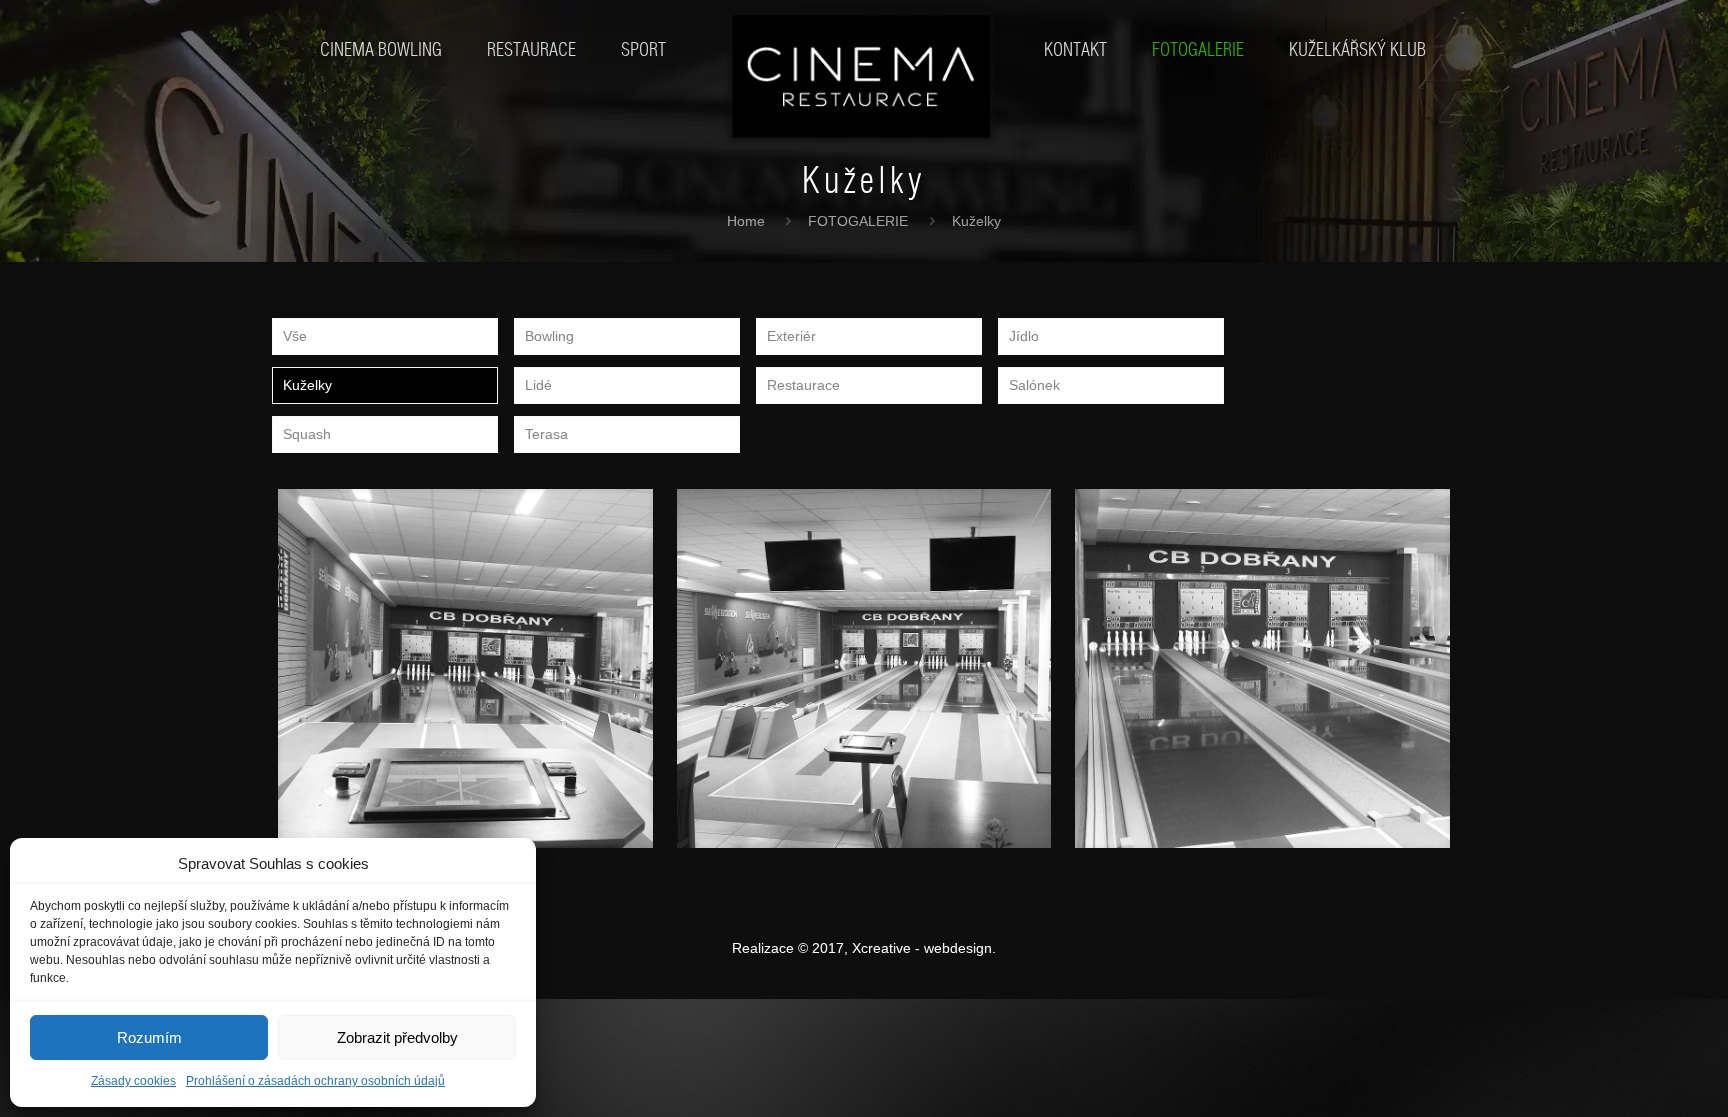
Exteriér (791, 336)
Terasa (546, 434)
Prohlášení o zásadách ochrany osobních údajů (315, 1081)
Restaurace (803, 385)
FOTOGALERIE (858, 221)
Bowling (549, 336)
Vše (295, 336)
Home (746, 221)
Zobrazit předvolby (397, 1037)
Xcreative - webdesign (922, 948)
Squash (307, 434)
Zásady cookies (133, 1081)
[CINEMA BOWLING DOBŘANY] (864, 75)
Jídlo (1024, 336)
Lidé (538, 385)
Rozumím (149, 1037)
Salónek (1034, 385)
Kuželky (307, 385)
